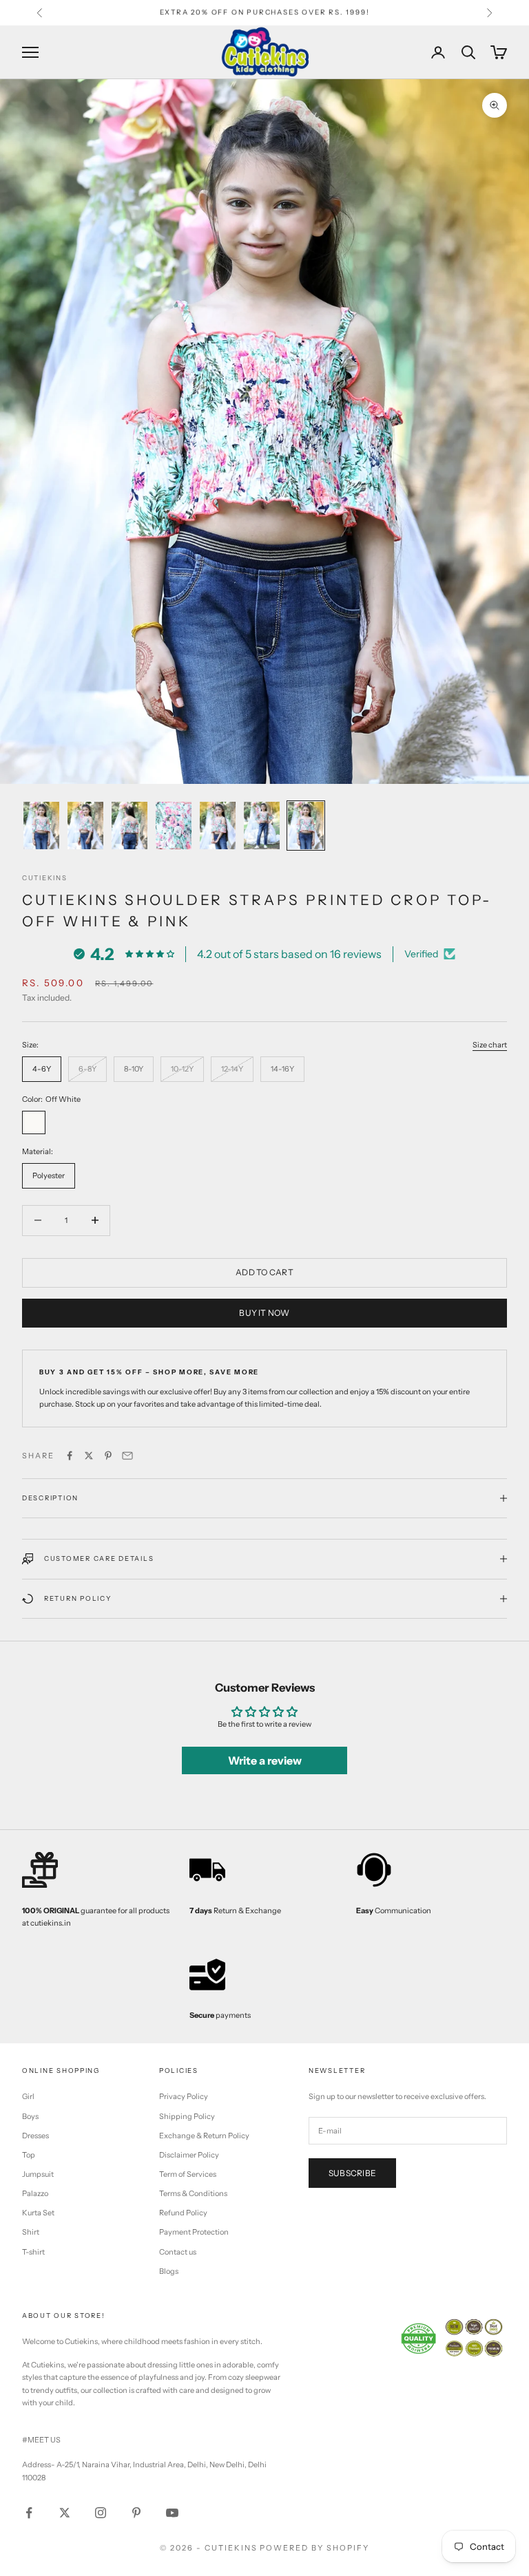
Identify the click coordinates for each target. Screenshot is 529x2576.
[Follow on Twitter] (65, 2513)
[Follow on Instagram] (101, 2513)
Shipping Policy (187, 2116)
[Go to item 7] (306, 826)
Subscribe (352, 2173)
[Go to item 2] (85, 826)
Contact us (178, 2252)
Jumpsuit (38, 2174)
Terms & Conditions (193, 2193)
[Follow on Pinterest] (136, 2513)
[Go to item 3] (129, 826)
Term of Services (188, 2174)
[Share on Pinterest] (108, 1456)
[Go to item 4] (174, 826)
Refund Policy (183, 2213)
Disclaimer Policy (189, 2155)
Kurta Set (38, 2213)
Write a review (265, 1760)
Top (29, 2155)
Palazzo (35, 2193)
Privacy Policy (184, 2096)
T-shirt (33, 2252)
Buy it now (264, 1313)
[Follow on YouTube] (172, 2513)
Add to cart (264, 1272)
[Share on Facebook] (70, 1456)
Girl (28, 2096)
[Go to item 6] (262, 826)
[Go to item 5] (218, 826)
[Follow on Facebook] (29, 2513)
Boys (30, 2116)
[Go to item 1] (41, 826)
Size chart (490, 1045)
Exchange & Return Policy (204, 2136)
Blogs (169, 2271)
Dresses (35, 2136)
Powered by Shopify (314, 2548)
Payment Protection (194, 2232)
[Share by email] (127, 1456)
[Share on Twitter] (89, 1456)
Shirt (31, 2232)
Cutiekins (45, 878)
